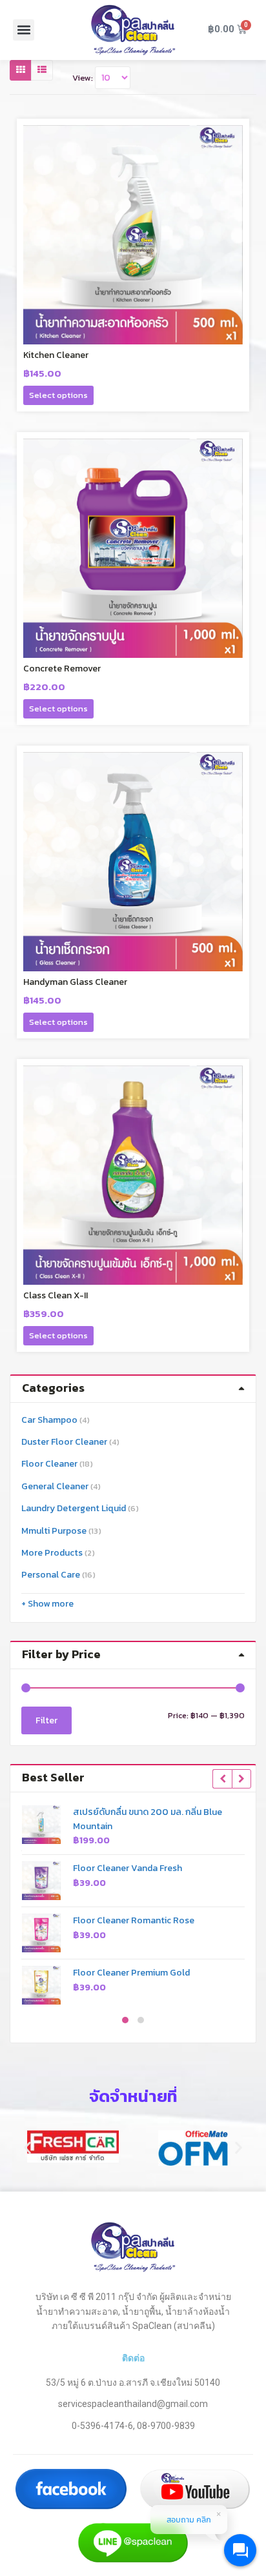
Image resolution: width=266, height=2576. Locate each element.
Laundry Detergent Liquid (74, 1508)
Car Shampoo (49, 1420)
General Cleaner (55, 1486)
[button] (24, 30)
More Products (52, 1553)
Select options (58, 395)
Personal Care (51, 1575)
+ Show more (47, 1604)
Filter (46, 1720)
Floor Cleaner (49, 1464)
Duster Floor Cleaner (64, 1442)
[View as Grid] (21, 70)
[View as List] (42, 70)
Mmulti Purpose (54, 1531)
